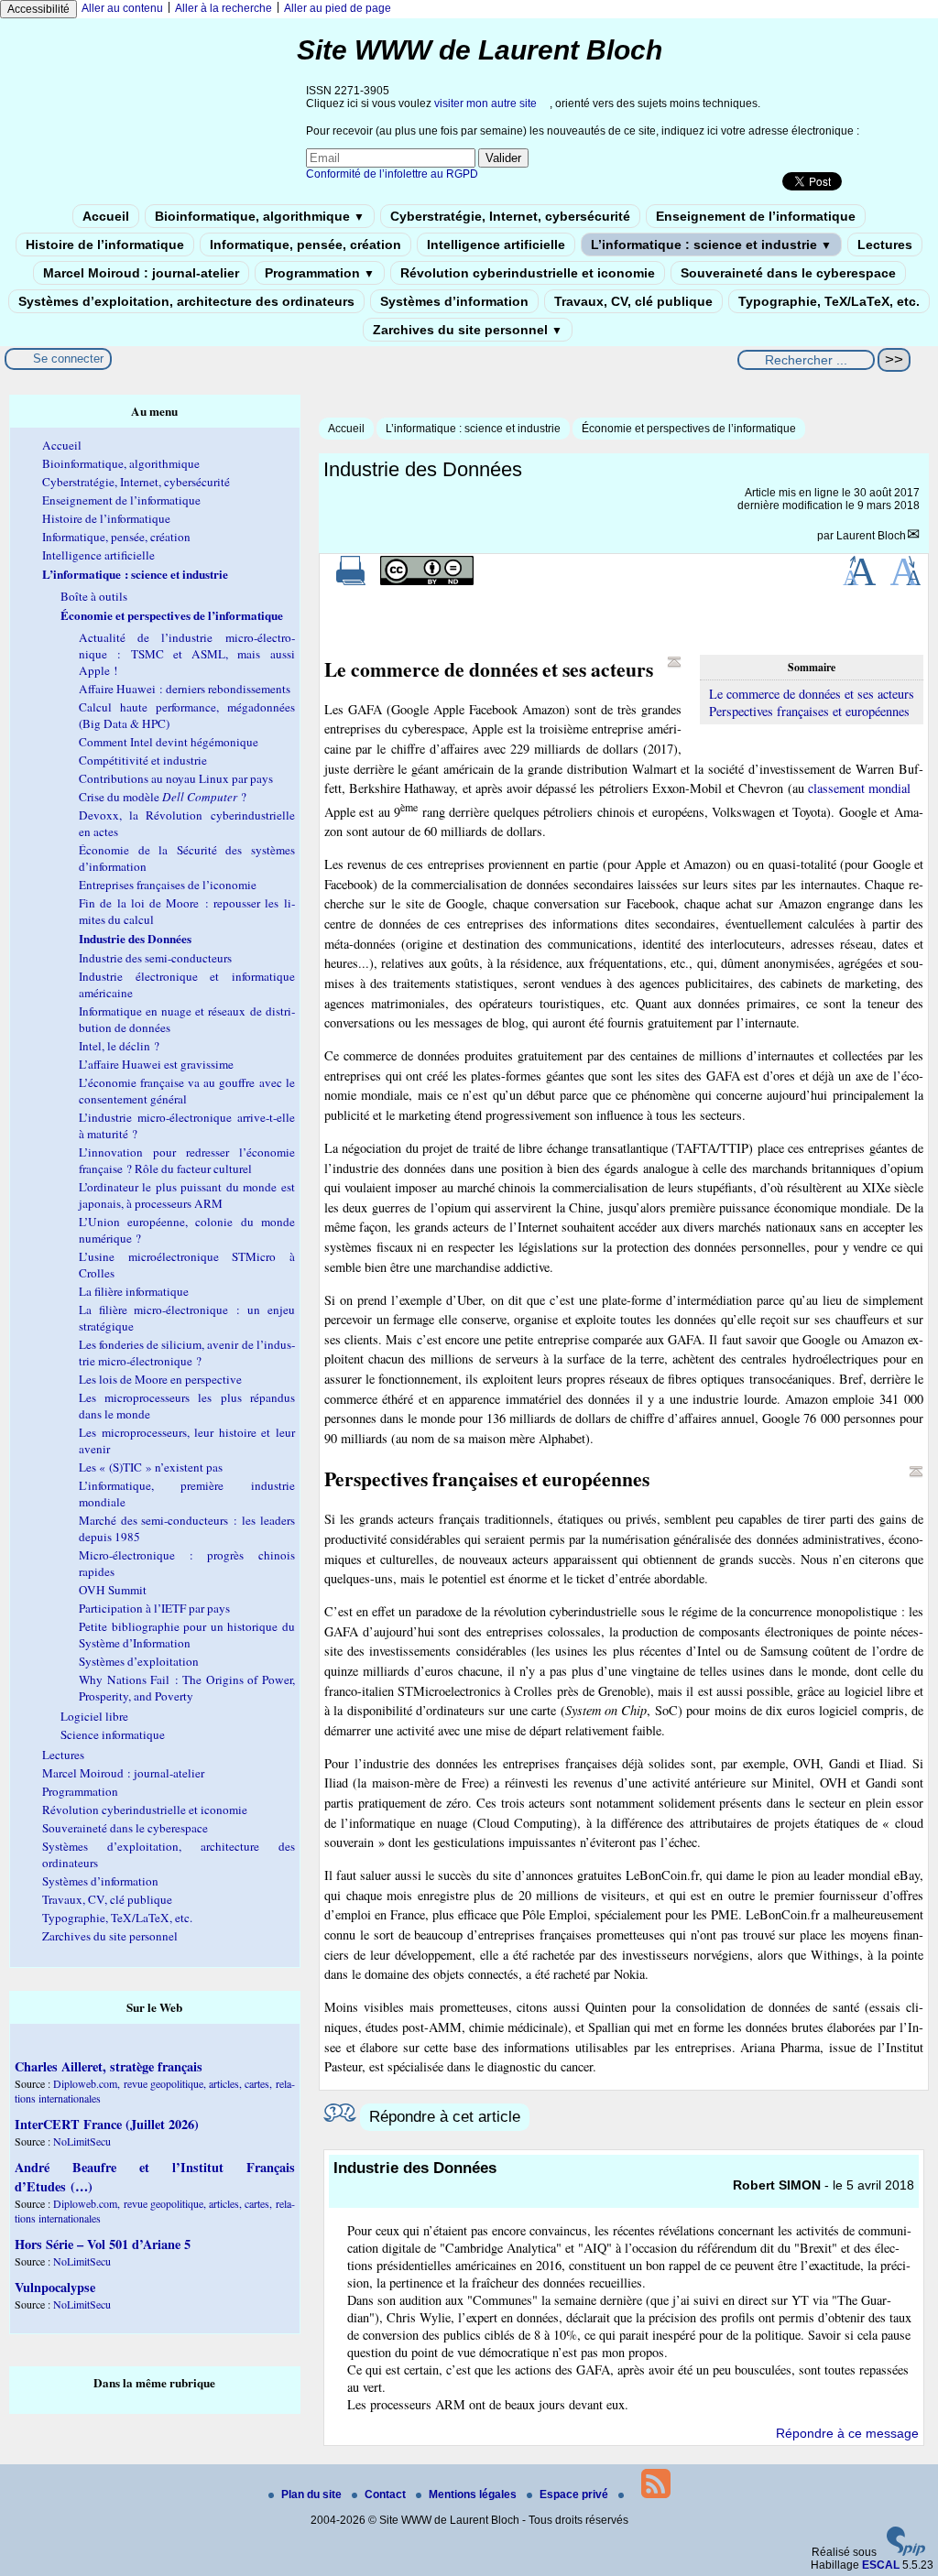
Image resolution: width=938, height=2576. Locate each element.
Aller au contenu (122, 8)
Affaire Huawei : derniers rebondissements (185, 689)
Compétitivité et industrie (143, 760)
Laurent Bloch (871, 536)
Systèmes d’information (454, 301)
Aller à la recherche (224, 8)
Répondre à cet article (445, 2117)
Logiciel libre (94, 1716)
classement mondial (859, 788)
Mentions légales (474, 2494)
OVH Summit (113, 1590)
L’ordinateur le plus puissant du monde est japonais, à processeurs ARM (187, 1195)
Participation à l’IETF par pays (154, 1608)
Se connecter (68, 359)
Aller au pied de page (338, 8)
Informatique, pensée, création (305, 245)
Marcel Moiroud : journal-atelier (141, 273)
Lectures (885, 245)
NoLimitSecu (82, 2141)
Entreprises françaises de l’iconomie (168, 885)
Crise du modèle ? (163, 797)
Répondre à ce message (847, 2433)
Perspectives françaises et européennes (809, 711)
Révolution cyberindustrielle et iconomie (528, 273)
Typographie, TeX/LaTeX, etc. (829, 301)
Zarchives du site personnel (468, 330)
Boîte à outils (94, 596)
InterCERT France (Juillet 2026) (107, 2124)
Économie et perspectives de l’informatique (689, 429)
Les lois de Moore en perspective (160, 1379)
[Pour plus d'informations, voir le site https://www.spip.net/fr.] (906, 2552)
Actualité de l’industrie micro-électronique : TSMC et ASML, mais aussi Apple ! (187, 654)
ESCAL (881, 2565)
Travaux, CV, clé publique (633, 301)
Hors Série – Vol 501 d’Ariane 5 (103, 2244)
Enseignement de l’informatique (756, 216)
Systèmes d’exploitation (139, 1661)
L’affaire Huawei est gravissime (156, 1064)
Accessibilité (38, 9)
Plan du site (313, 2494)
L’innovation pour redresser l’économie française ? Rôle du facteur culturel (187, 1160)
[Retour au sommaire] (674, 662)
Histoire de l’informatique (105, 245)
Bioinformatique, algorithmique (260, 216)
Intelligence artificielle (496, 245)
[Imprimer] (351, 582)
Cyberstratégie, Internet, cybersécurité (510, 216)
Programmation (320, 273)
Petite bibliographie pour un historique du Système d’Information (187, 1635)
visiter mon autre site (485, 103)
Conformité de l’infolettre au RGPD (392, 174)
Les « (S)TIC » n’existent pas (151, 1467)
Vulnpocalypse (55, 2287)
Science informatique (113, 1734)
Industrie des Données (135, 939)
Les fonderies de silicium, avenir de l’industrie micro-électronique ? (187, 1353)
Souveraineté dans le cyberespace (788, 273)
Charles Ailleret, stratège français (109, 2066)
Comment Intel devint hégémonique (169, 742)
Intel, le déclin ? (119, 1046)
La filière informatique (134, 1291)
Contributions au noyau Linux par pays (176, 778)
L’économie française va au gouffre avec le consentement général (187, 1091)
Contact (387, 2494)
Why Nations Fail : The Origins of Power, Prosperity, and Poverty (187, 1688)
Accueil (106, 216)
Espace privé (575, 2494)
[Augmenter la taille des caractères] (859, 582)
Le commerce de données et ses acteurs (812, 694)
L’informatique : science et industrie (711, 245)
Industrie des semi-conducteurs (155, 958)
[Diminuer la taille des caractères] (905, 582)
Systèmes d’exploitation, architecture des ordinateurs (186, 301)
